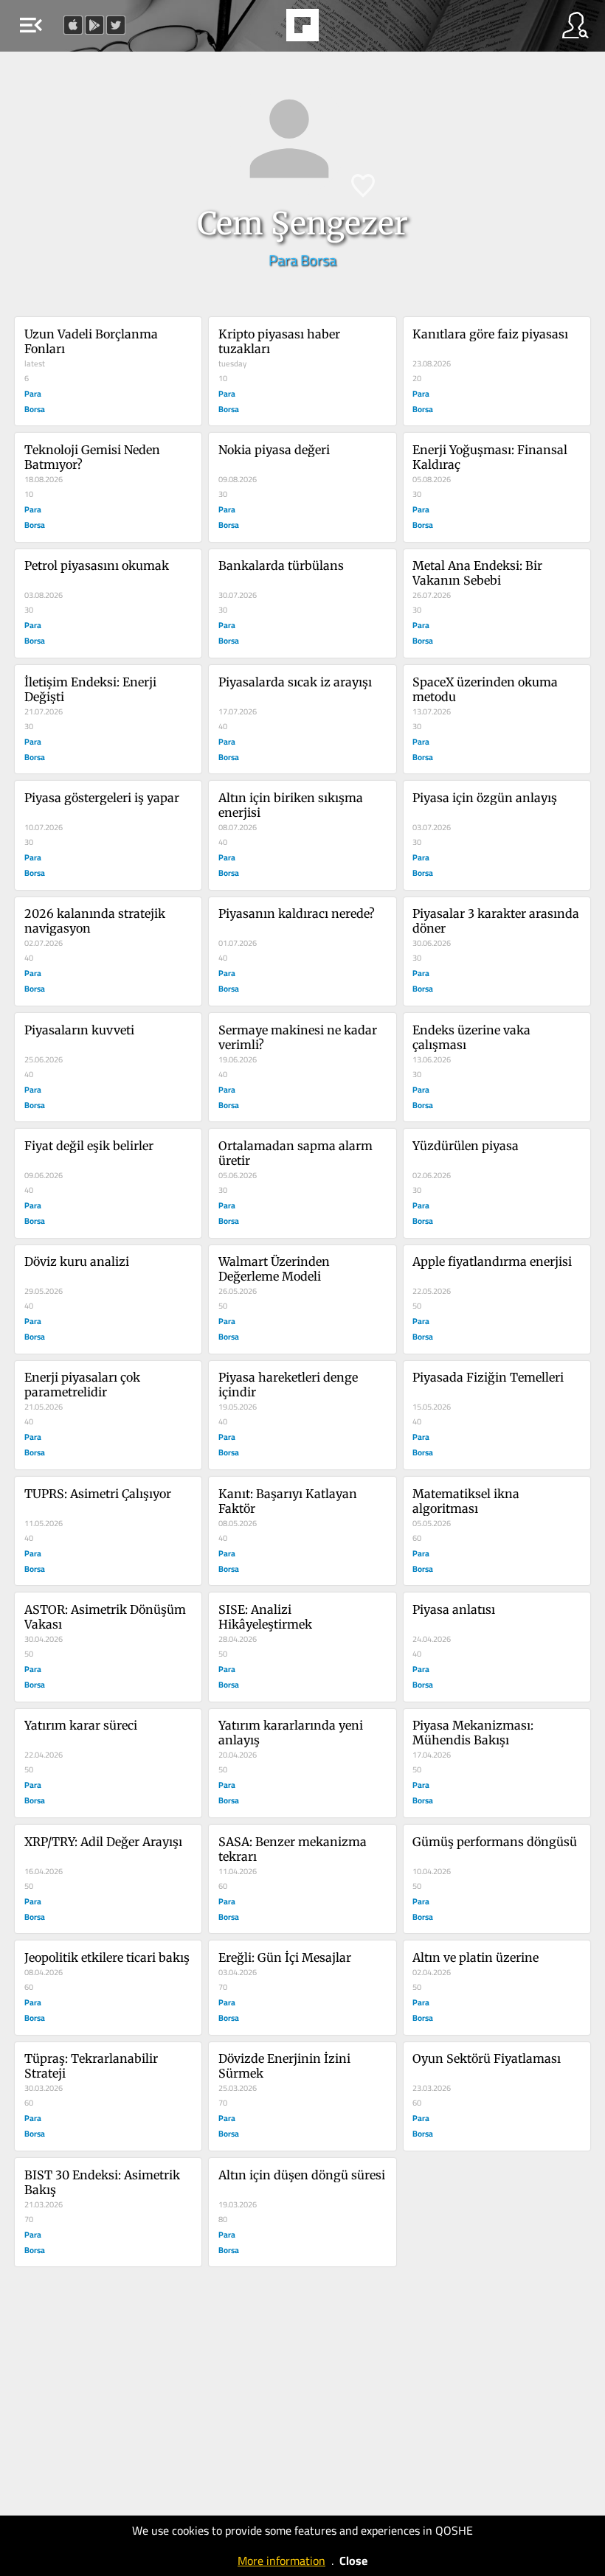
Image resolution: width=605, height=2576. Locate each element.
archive (340, 29)
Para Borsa (302, 260)
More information (281, 2561)
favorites (262, 29)
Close (353, 2561)
